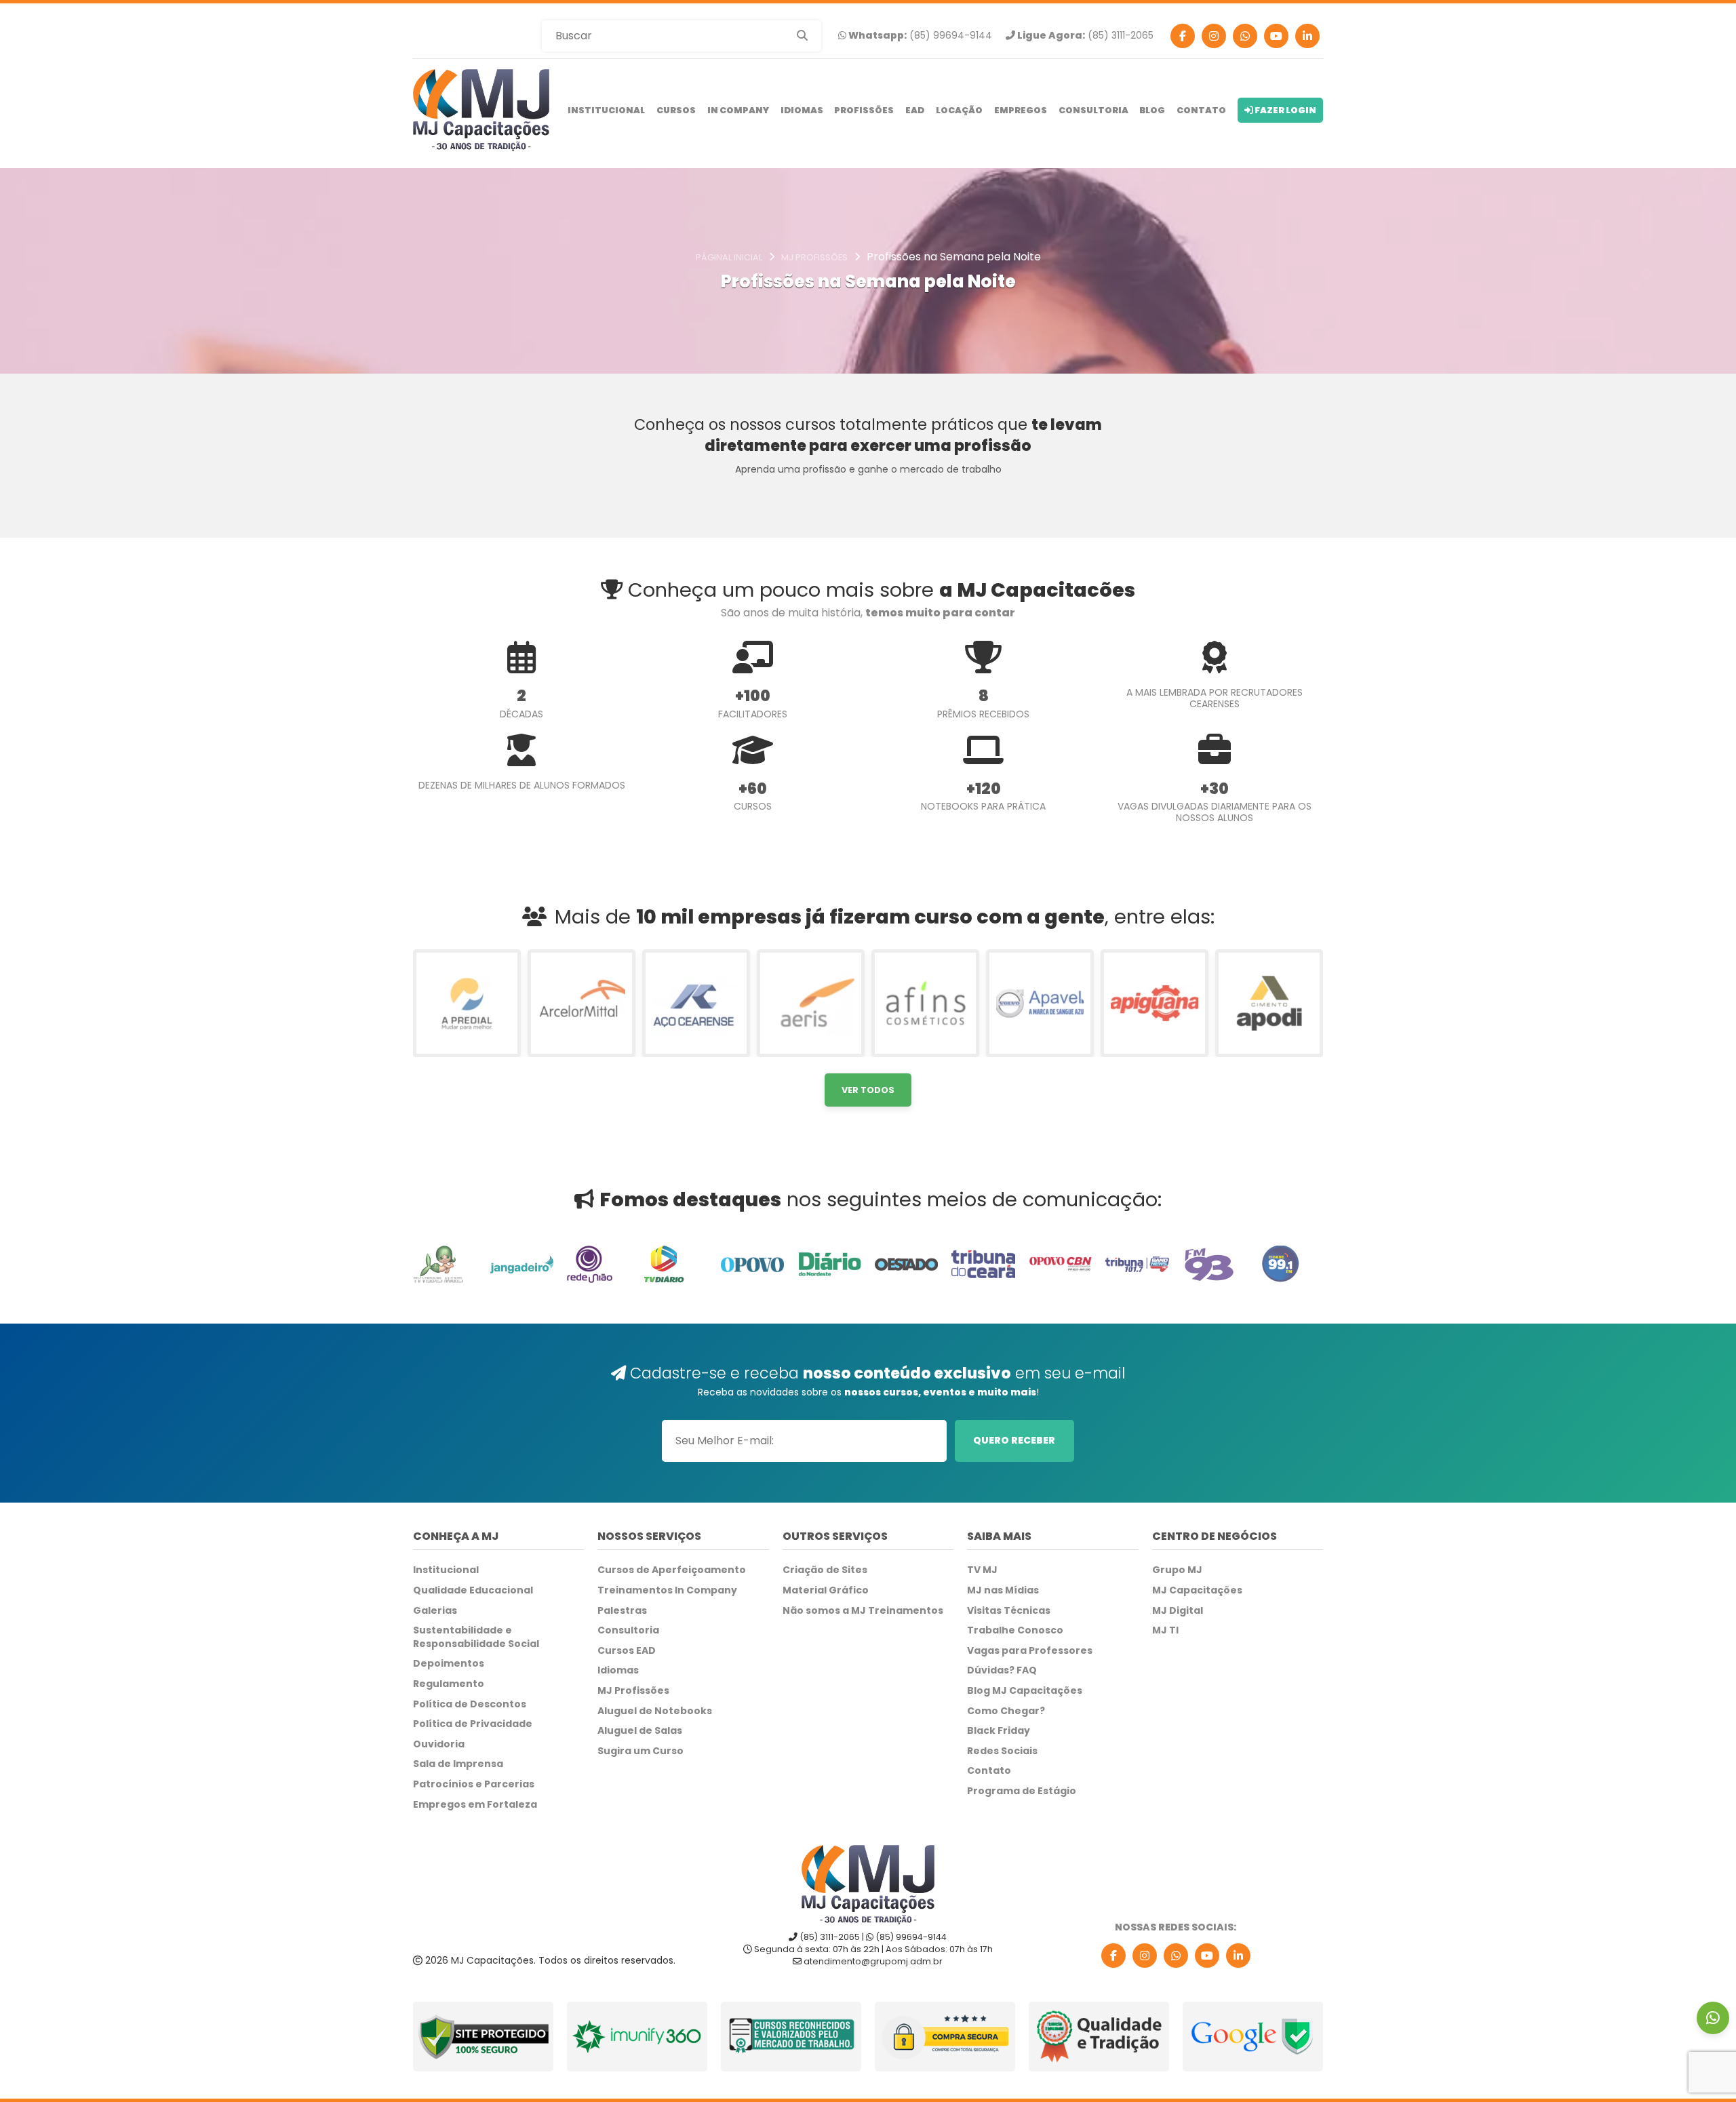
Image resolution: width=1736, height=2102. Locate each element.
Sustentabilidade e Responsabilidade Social (476, 1637)
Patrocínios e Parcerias (474, 1784)
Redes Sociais (1002, 1751)
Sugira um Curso (640, 1751)
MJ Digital (1178, 1611)
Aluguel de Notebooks (655, 1711)
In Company (738, 110)
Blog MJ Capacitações (1025, 1691)
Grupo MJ (1177, 1570)
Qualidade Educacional (473, 1590)
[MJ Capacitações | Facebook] (1183, 36)
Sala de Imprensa (458, 1764)
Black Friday (999, 1731)
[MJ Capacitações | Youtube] (1276, 36)
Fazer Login (1285, 110)
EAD (915, 110)
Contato (1201, 110)
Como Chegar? (1006, 1711)
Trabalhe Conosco (1015, 1630)
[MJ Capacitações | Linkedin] (1307, 36)
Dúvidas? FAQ (1002, 1670)
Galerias (435, 1611)
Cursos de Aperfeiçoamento (672, 1570)
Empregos (1021, 110)
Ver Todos (868, 1090)
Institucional (606, 110)
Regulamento (449, 1684)
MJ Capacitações (1197, 1590)
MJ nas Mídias (1003, 1590)
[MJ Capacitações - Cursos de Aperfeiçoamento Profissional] (481, 110)
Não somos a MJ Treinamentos (863, 1611)
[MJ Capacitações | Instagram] (1214, 36)
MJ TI (1165, 1630)
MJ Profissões (633, 1691)
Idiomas (802, 110)
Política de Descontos (470, 1704)
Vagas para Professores (1030, 1651)
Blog (1152, 110)
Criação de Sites (825, 1570)
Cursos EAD (627, 1651)
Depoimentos (449, 1664)
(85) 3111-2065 (1084, 36)
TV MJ (982, 1570)
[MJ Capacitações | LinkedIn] (1238, 1956)
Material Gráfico (826, 1590)
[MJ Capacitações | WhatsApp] (1176, 1956)
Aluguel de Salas (640, 1731)
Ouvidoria (439, 1744)
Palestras (622, 1611)
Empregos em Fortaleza (475, 1805)
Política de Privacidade (473, 1724)
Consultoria (1093, 110)
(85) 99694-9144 (919, 36)
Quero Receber (1014, 1440)
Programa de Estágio (1022, 1791)
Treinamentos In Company (667, 1590)
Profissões (864, 110)
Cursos (676, 110)
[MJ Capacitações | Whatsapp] (1245, 36)
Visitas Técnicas (1009, 1611)
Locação (959, 110)
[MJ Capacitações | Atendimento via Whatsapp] (1713, 2018)
